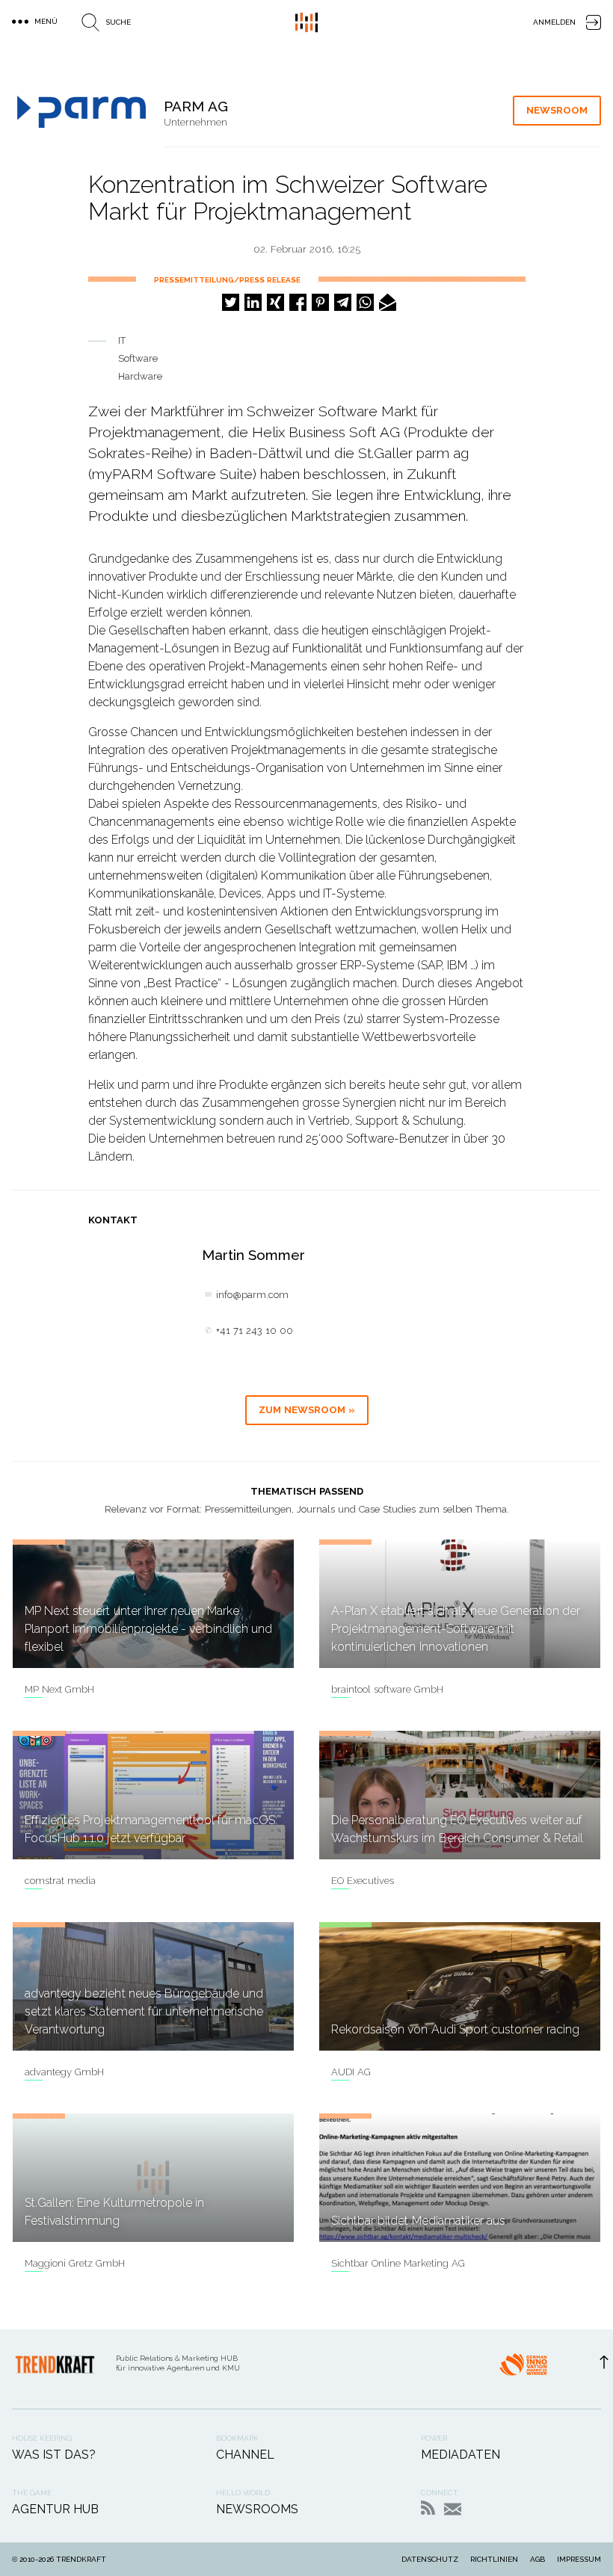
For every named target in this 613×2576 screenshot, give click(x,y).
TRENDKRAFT (81, 2559)
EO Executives (363, 1881)
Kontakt (453, 2509)
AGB (537, 2559)
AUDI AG (351, 2072)
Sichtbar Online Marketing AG (398, 2263)
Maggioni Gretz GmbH (75, 2263)
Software (138, 358)
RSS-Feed (428, 2508)
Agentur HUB (55, 2509)
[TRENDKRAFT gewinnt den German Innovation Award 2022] (523, 2369)
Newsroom (557, 110)
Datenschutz (430, 2559)
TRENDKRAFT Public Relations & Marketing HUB (306, 22)
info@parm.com (252, 1295)
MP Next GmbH (59, 1689)
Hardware (140, 376)
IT (122, 340)
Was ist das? (54, 2455)
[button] (231, 302)
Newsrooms (257, 2509)
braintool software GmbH (387, 1689)
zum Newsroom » (307, 1410)
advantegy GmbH (64, 2072)
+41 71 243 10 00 (255, 1331)
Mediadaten (460, 2455)
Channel (245, 2455)
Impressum (579, 2559)
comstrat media (60, 1881)
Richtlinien (494, 2559)
